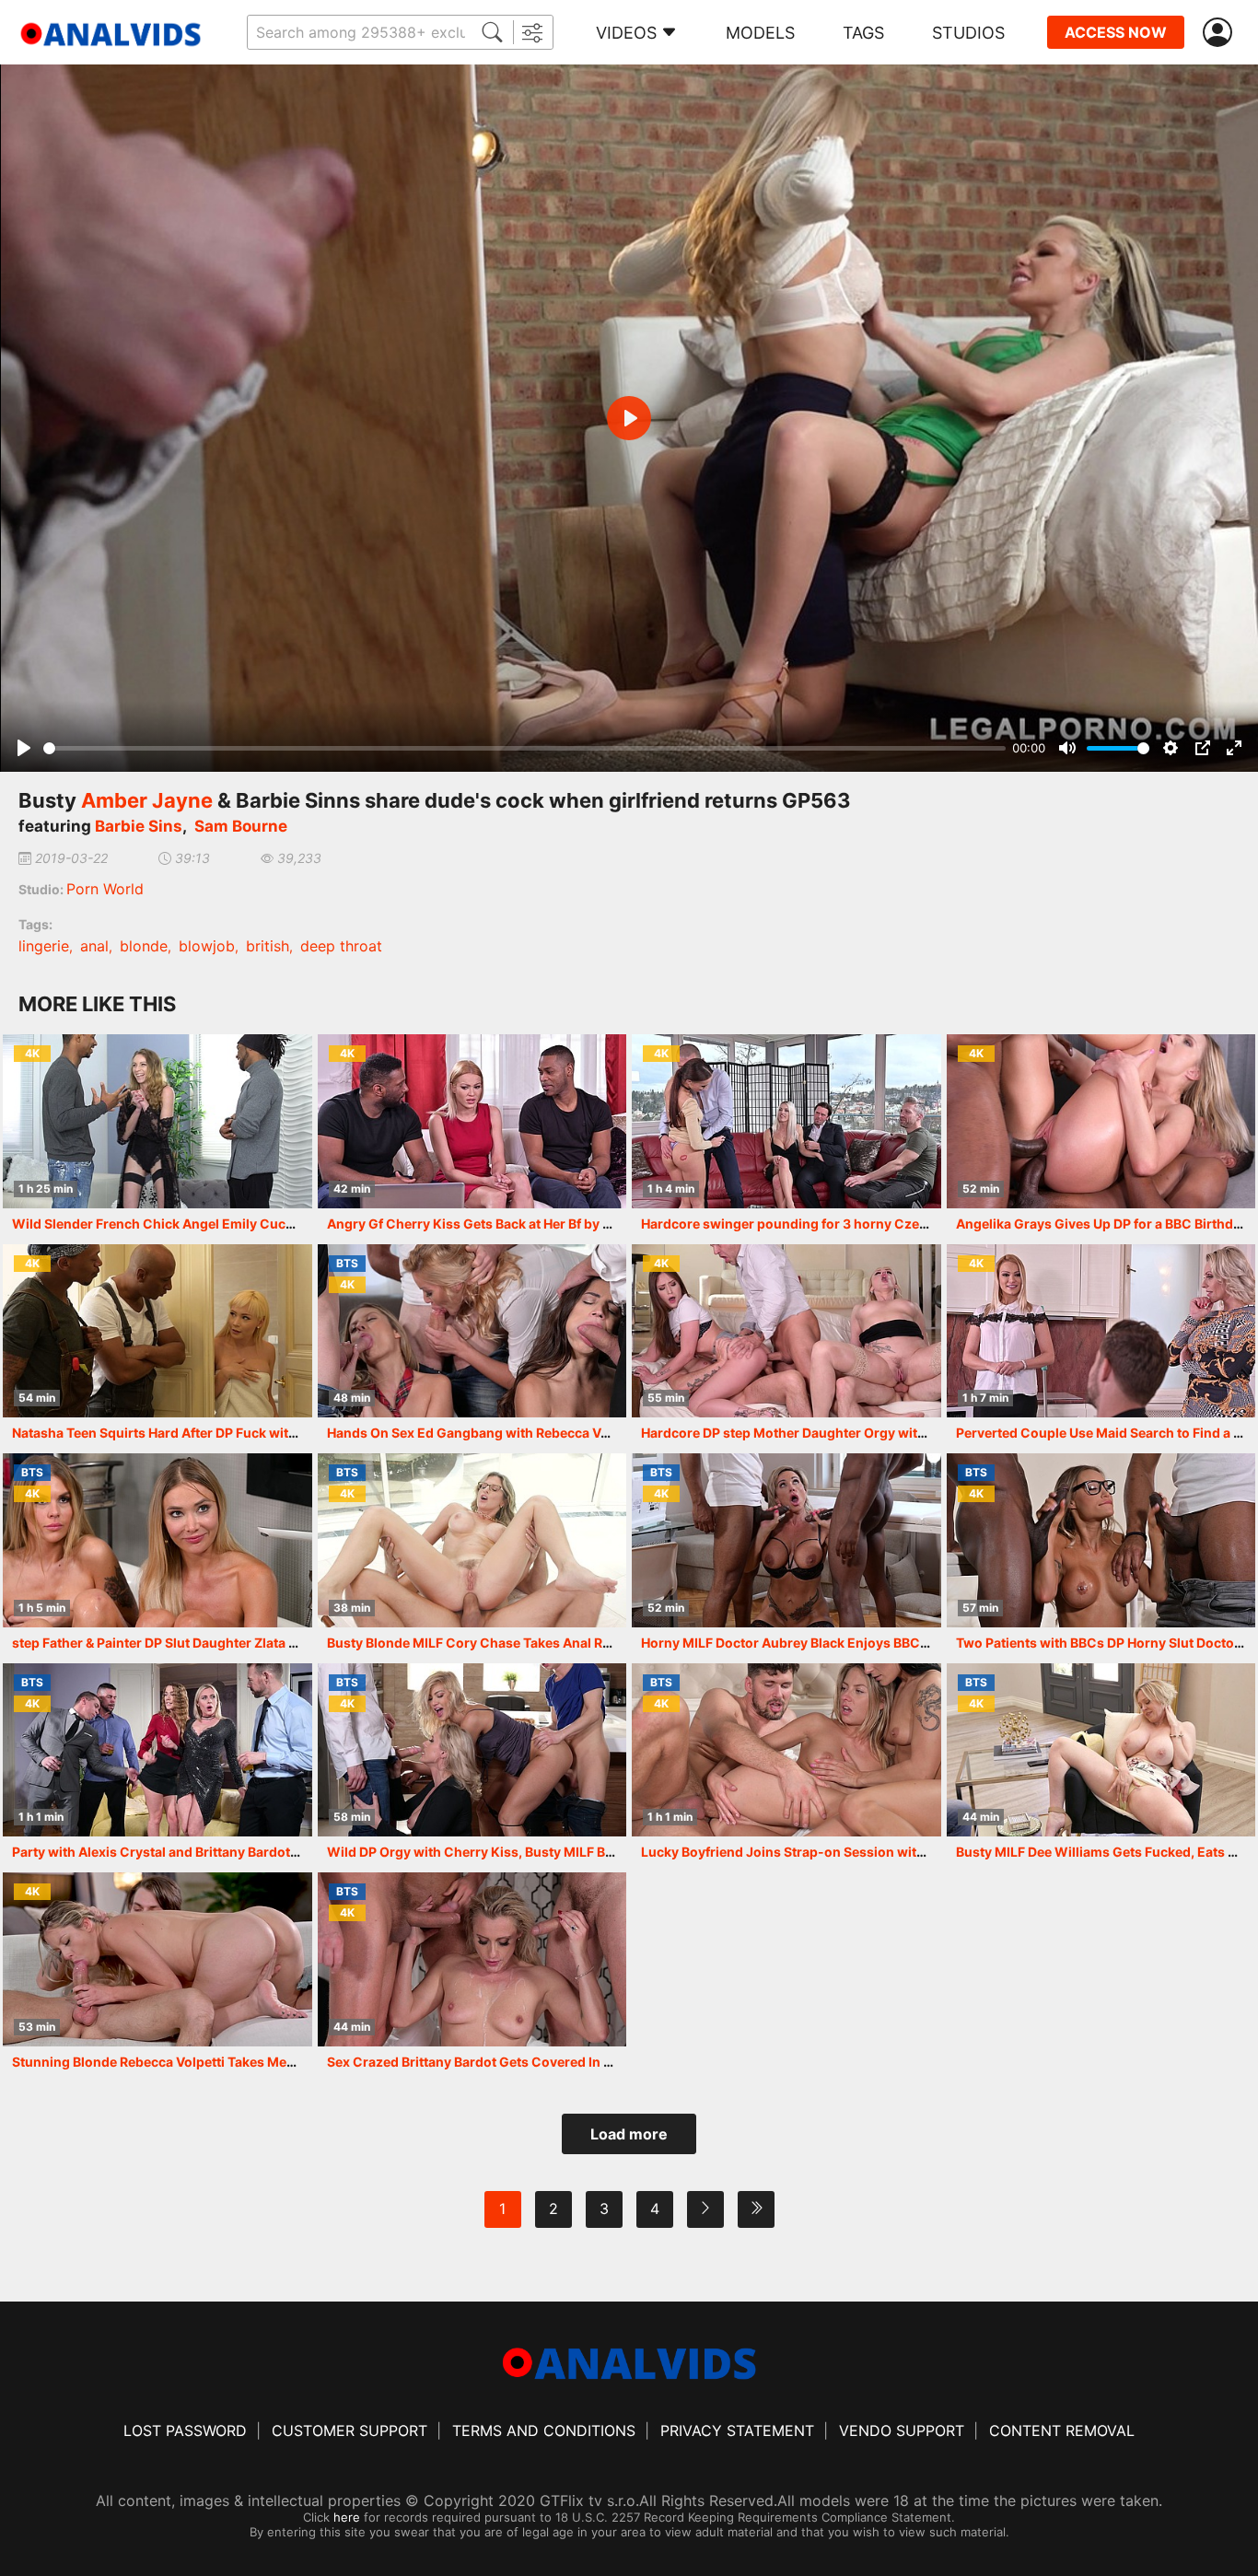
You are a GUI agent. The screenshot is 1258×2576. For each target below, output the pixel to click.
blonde (144, 946)
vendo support (902, 2430)
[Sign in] (1221, 33)
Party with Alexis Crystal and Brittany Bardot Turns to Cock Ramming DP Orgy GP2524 (282, 1852)
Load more (629, 2134)
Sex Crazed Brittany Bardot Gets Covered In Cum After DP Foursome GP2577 (567, 2062)
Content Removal (1062, 2430)
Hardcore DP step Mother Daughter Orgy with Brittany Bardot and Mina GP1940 (889, 1433)
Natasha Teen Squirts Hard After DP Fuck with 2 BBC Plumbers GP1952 (233, 1433)
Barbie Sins (139, 826)
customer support (349, 2430)
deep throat (341, 946)
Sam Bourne (241, 826)
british (268, 946)
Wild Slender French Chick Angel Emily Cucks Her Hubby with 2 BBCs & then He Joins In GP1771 (311, 1224)
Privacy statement (737, 2430)
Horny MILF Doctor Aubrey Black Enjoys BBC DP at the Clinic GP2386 (856, 1643)
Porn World (105, 889)
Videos (626, 33)
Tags (863, 33)
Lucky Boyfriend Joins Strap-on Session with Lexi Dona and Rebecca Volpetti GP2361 (909, 1852)
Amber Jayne (147, 800)
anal (94, 946)
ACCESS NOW (1116, 32)
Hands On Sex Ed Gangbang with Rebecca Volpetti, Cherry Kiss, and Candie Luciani (588, 1433)
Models (760, 33)
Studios (968, 33)
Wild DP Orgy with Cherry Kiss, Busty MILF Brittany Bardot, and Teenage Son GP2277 (593, 1852)
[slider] (524, 748)
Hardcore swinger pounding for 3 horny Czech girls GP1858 (830, 1224)
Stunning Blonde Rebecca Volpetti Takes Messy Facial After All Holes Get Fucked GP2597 (290, 2062)
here (347, 2517)
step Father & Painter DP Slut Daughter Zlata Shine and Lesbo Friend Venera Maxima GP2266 (301, 1643)
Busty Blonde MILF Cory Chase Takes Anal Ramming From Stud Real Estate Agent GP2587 (607, 1643)
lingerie (44, 946)
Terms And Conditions (544, 2430)
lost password (185, 2430)
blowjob (207, 946)
